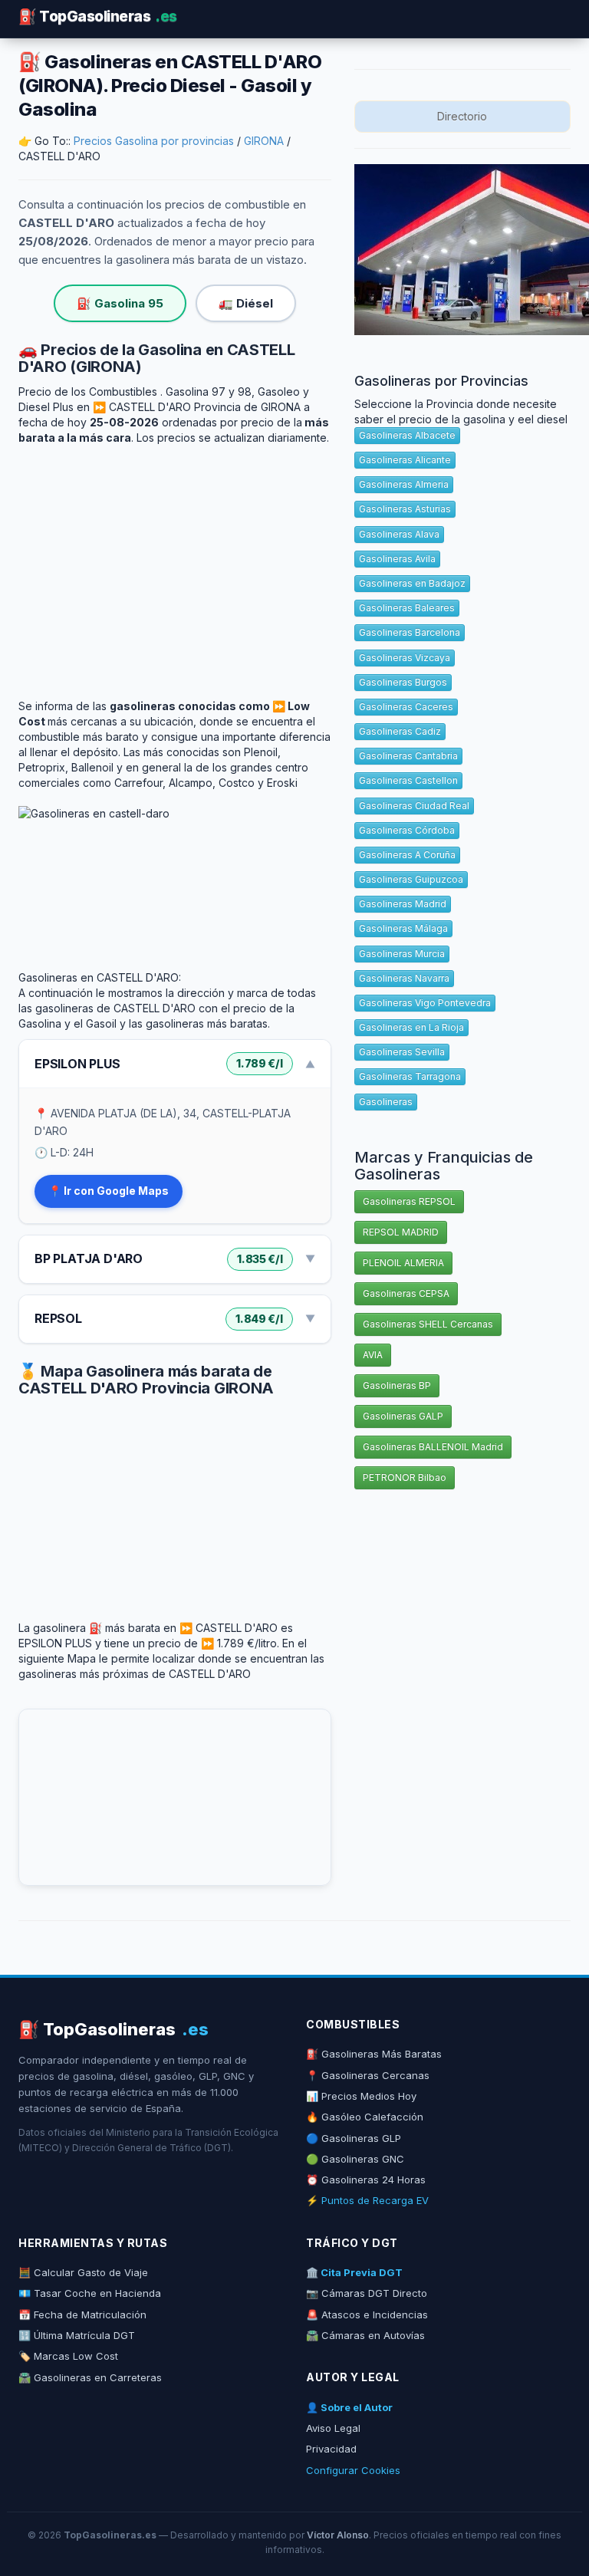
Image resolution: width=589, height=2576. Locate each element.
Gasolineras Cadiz (400, 731)
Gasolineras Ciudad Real (414, 806)
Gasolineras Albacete (407, 435)
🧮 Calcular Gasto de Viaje (83, 2272)
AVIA (373, 1355)
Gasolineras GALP (403, 1416)
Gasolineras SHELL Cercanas (428, 1324)
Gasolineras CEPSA (406, 1293)
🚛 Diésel (246, 303)
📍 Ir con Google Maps (109, 1191)
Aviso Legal (333, 2428)
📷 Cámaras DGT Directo (367, 2293)
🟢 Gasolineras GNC (355, 2159)
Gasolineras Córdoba (407, 830)
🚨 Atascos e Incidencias (367, 2314)
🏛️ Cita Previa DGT (354, 2272)
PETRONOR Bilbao (405, 1477)
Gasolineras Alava (399, 534)
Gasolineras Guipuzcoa (411, 879)
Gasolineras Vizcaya (405, 658)
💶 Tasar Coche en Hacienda (90, 2293)
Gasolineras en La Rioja (411, 1027)
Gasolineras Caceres (406, 707)
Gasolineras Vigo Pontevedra (425, 1003)
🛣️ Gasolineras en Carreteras (90, 2377)
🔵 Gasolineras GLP (354, 2138)
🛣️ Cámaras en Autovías (365, 2335)
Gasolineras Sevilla (402, 1052)
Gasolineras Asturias (405, 509)
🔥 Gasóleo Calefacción (365, 2117)
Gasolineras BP (397, 1385)
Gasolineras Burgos (403, 682)
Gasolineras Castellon (408, 780)
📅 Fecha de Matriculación (82, 2314)
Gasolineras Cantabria (408, 756)
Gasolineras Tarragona (410, 1076)
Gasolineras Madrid (403, 904)
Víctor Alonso (338, 2535)
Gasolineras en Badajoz (412, 583)
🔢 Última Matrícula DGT (77, 2335)
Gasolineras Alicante (405, 460)
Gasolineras (386, 1102)
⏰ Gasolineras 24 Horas (366, 2180)
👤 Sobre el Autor (349, 2407)
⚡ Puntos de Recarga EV (367, 2200)
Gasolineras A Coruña (407, 855)
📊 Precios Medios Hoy (361, 2096)
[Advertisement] (175, 561)
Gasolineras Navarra (404, 978)
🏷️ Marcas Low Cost (68, 2356)
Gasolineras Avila (397, 559)
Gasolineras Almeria (404, 484)
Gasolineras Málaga (403, 928)
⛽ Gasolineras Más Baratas (374, 2054)
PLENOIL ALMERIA (403, 1263)
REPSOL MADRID (401, 1232)
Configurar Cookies (353, 2470)
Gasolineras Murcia (402, 954)
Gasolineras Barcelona (410, 632)
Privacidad (331, 2449)
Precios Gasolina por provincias (154, 141)
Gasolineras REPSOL (409, 1201)
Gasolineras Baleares (407, 608)
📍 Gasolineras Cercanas (368, 2075)
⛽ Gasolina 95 (120, 303)
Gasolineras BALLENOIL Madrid (433, 1447)
